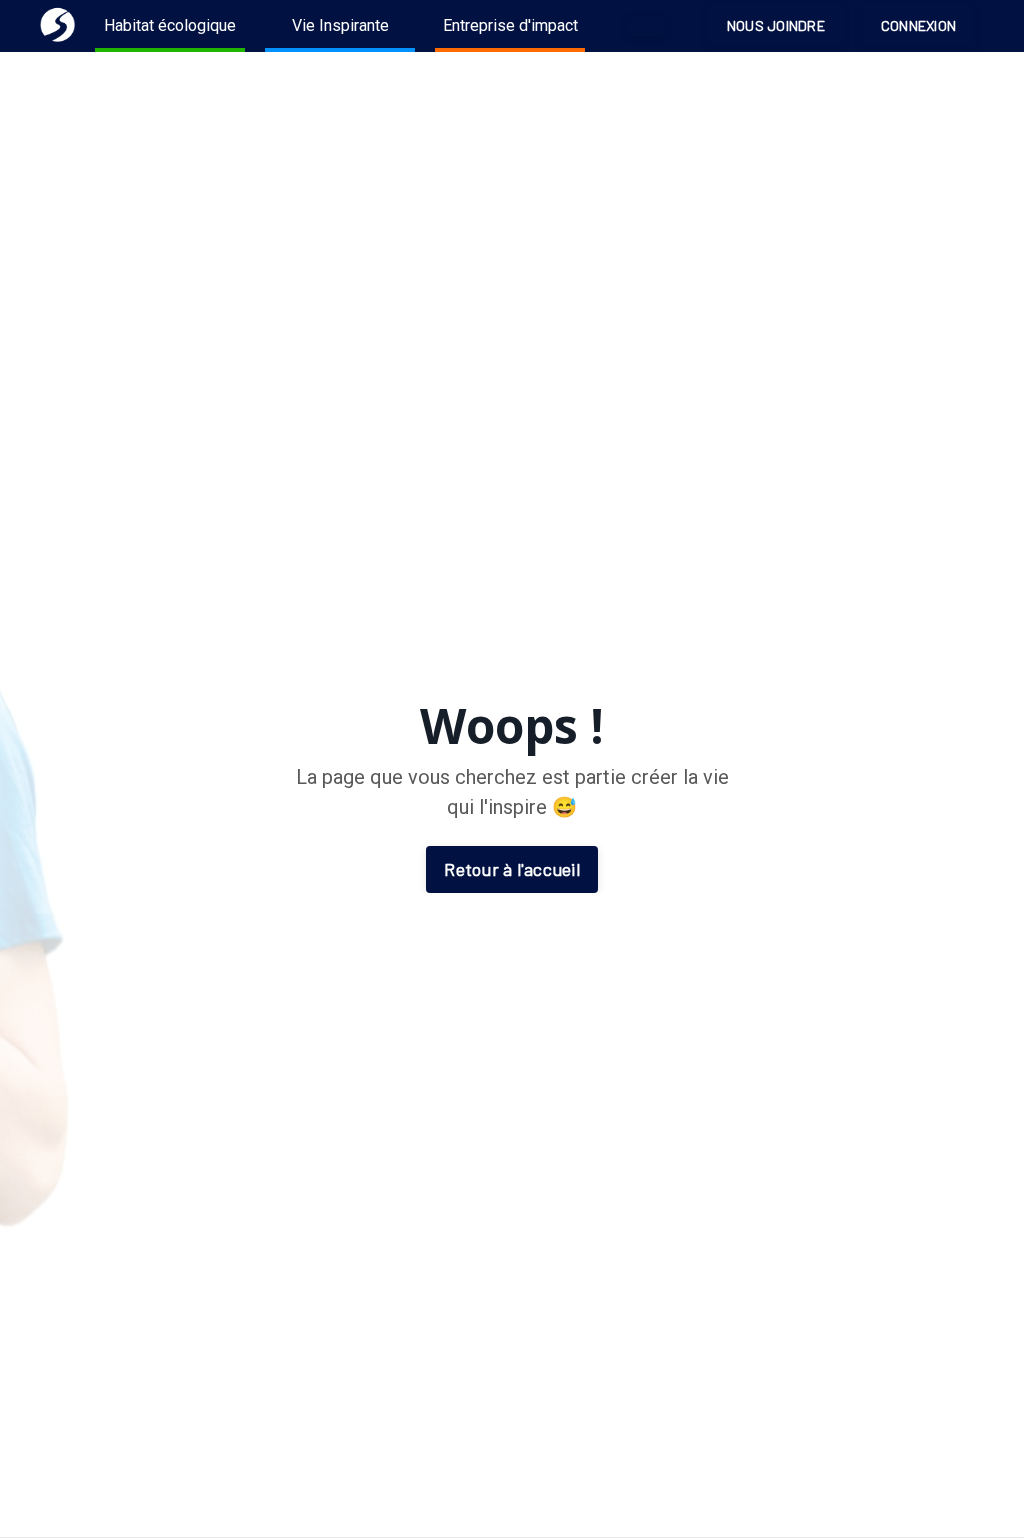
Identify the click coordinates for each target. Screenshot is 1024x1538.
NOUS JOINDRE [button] (776, 25)
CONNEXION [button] (918, 25)
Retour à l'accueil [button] (512, 869)
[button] (647, 26)
